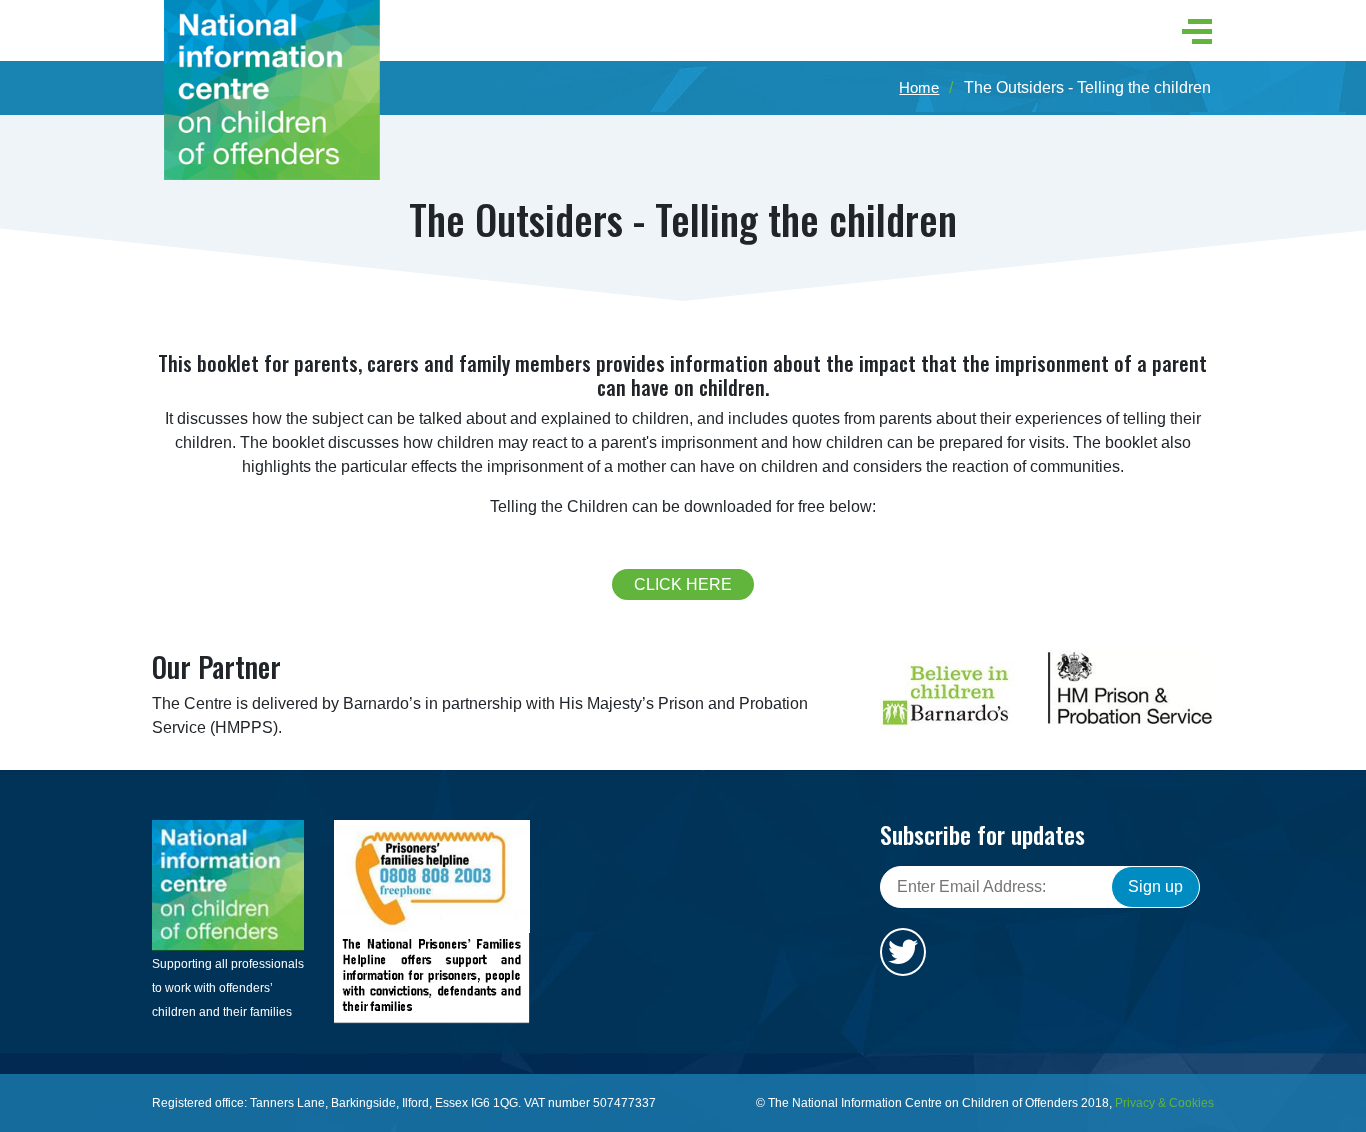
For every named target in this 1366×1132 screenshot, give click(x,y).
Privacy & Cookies (1164, 1103)
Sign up (1155, 886)
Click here (683, 584)
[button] (1191, 31)
